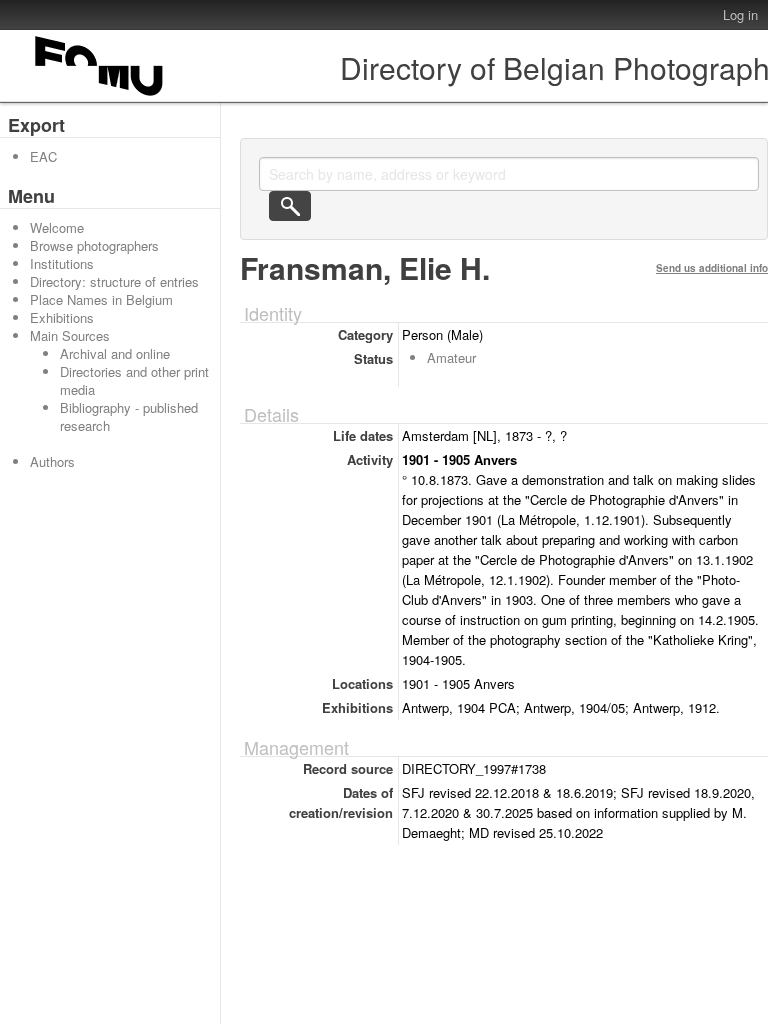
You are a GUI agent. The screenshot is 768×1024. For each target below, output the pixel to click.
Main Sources (70, 335)
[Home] (100, 95)
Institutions (62, 263)
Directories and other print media (134, 380)
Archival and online (115, 353)
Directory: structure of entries (114, 281)
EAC (43, 156)
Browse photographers (94, 245)
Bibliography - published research (129, 416)
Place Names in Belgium (101, 299)
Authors (52, 461)
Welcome (57, 227)
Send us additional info (712, 268)
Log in (740, 14)
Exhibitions (62, 317)
